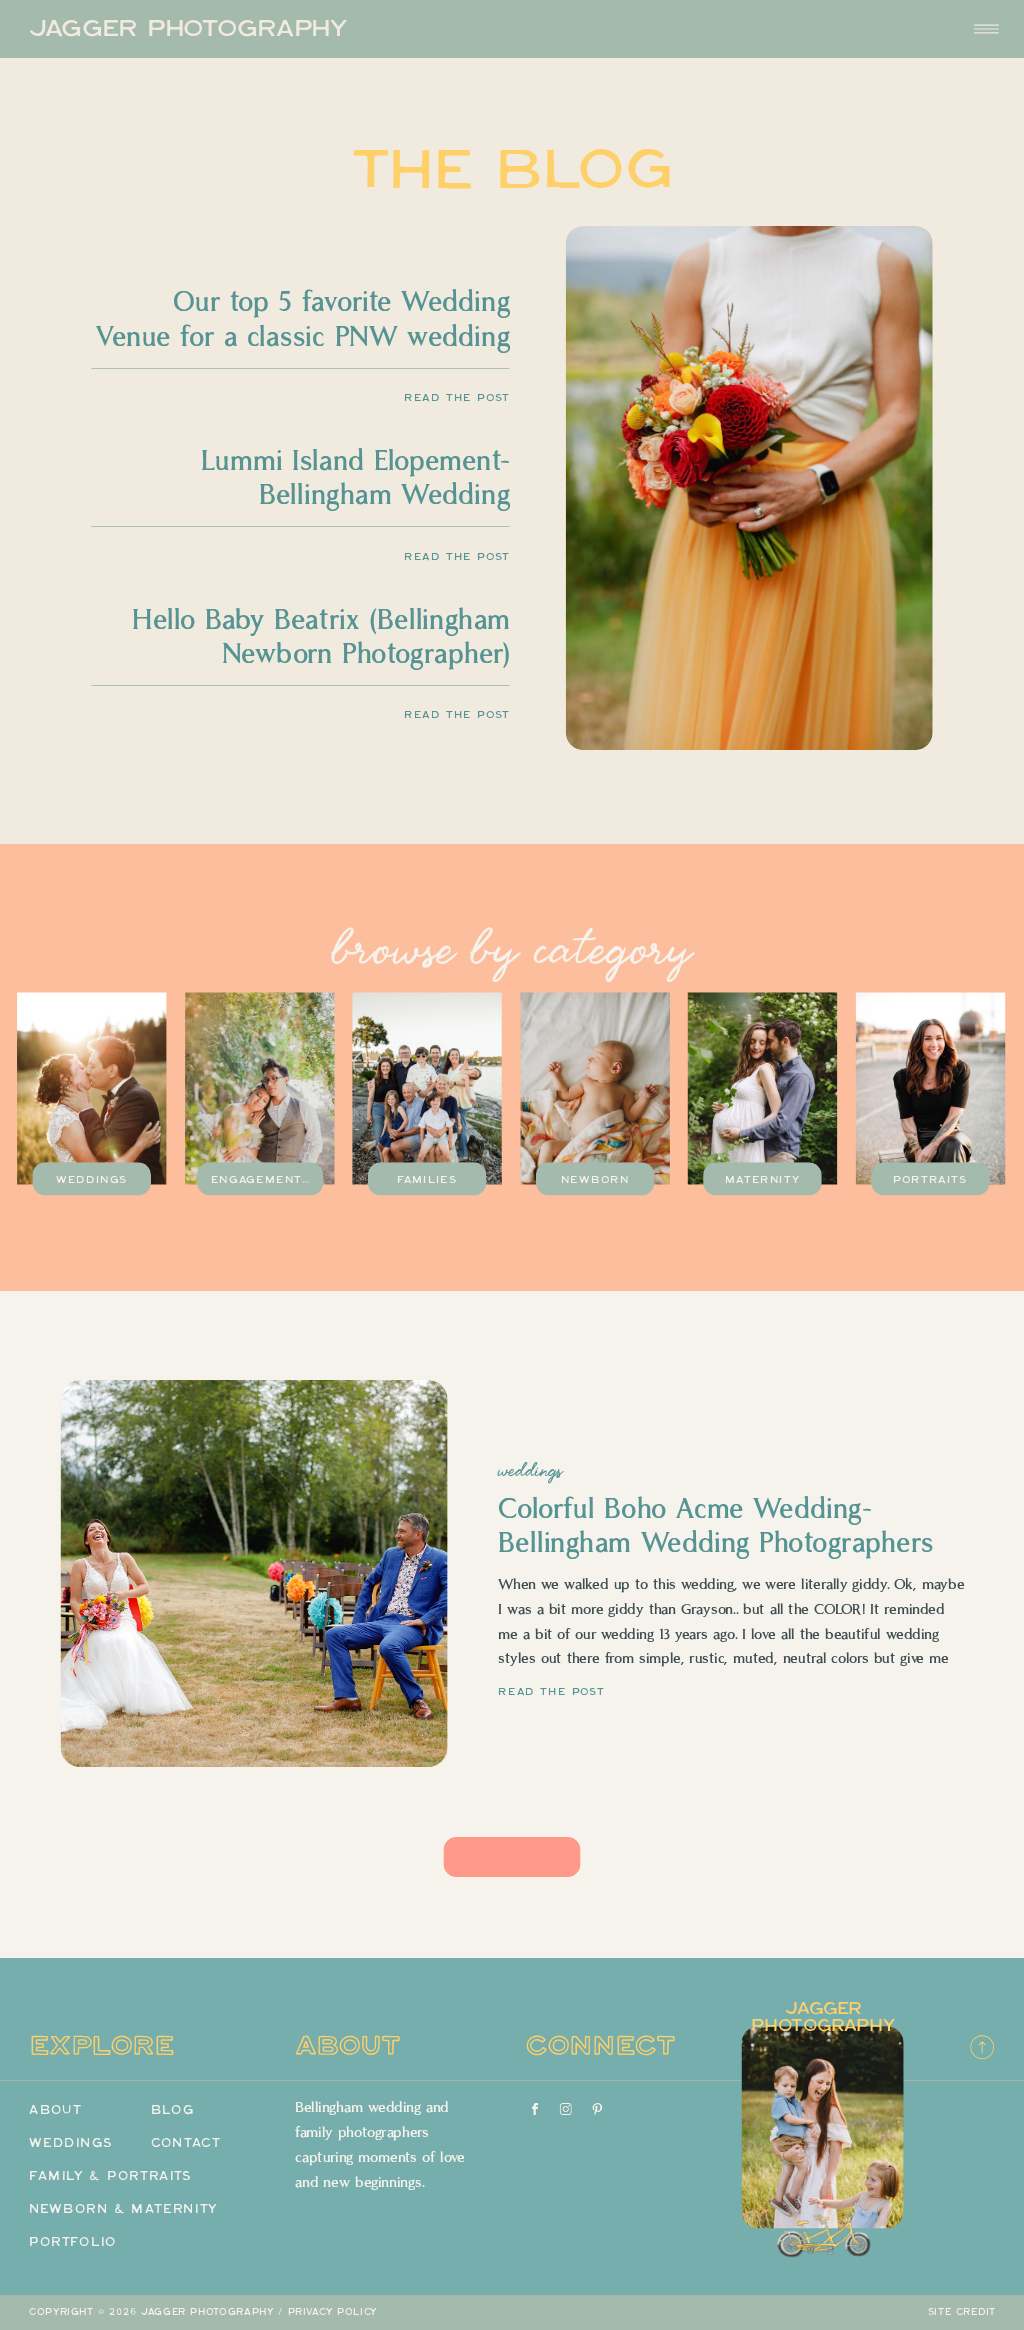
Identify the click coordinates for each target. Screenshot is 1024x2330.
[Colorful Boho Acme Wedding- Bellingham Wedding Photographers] (254, 1573)
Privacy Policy (333, 2312)
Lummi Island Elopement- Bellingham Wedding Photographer (355, 496)
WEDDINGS (530, 1470)
